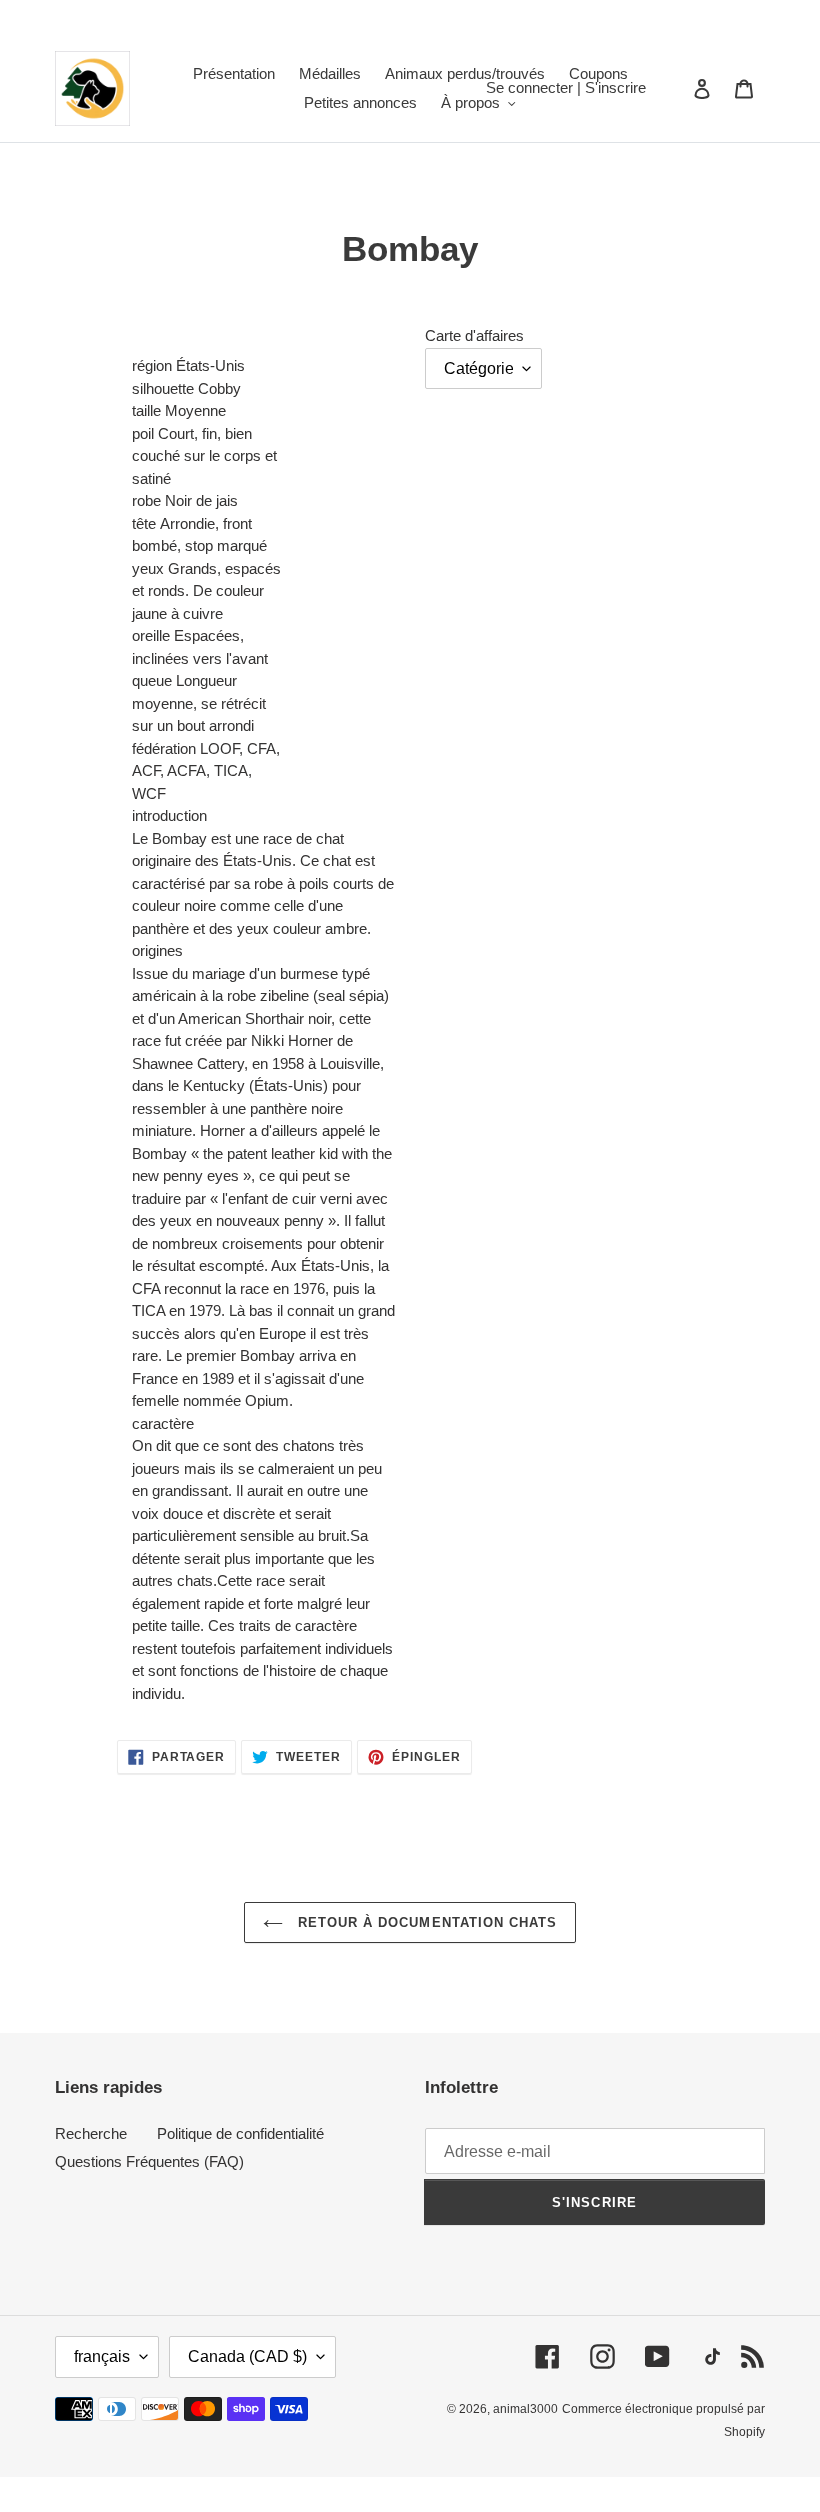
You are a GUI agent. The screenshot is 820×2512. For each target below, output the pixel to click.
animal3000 (525, 2409)
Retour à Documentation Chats (425, 1922)
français (102, 2356)
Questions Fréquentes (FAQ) (149, 2161)
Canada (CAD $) (247, 2356)
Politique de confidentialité (240, 2133)
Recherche (91, 2133)
